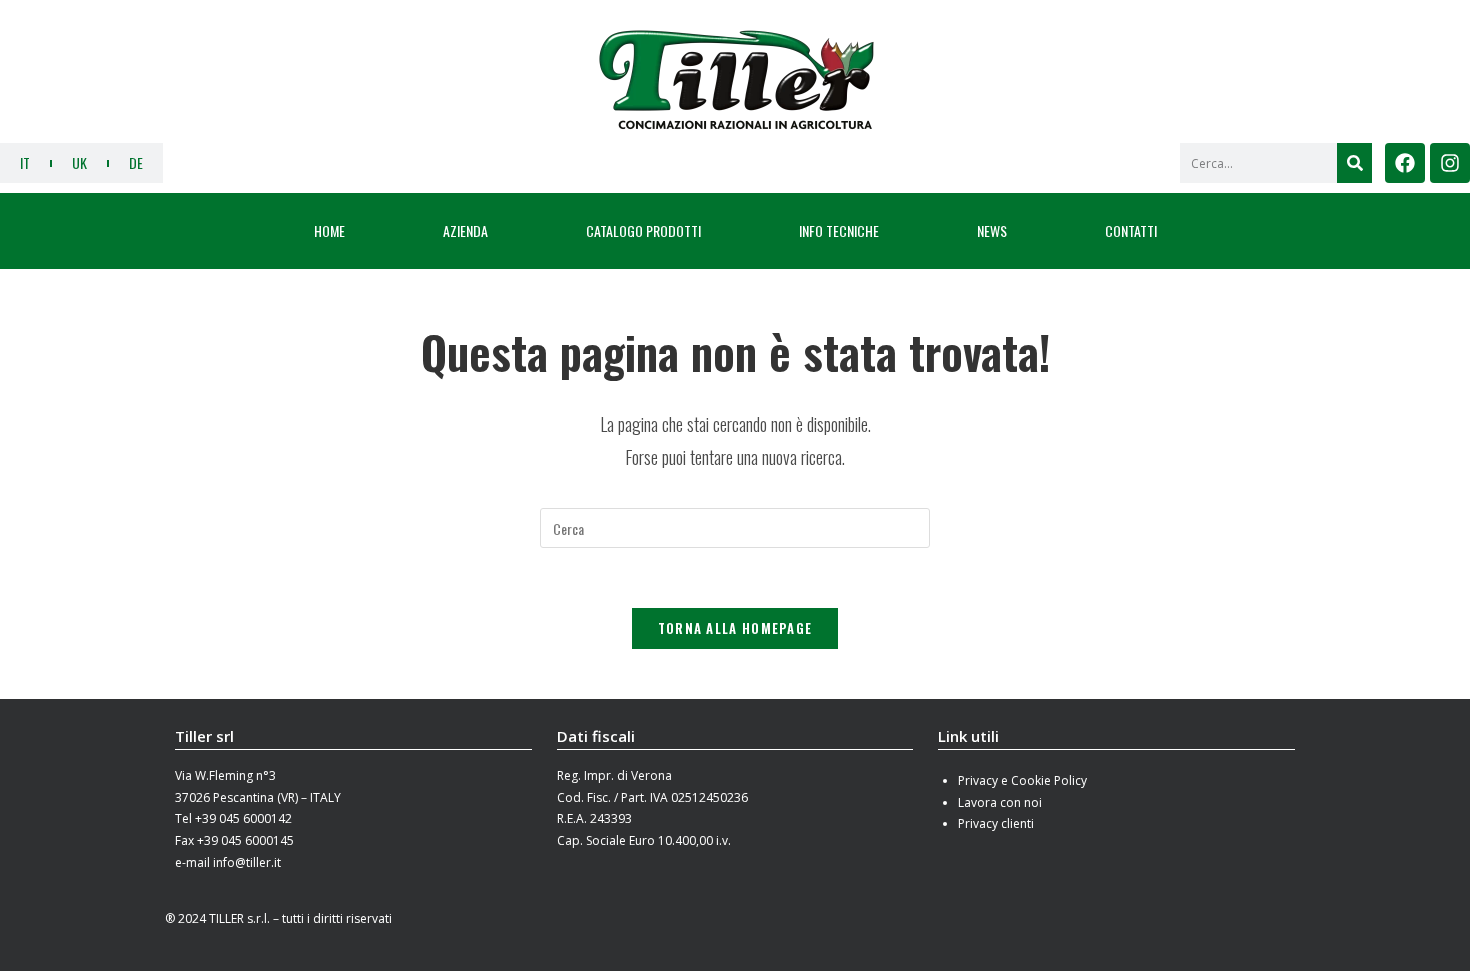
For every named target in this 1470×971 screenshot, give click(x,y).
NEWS (992, 230)
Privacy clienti (996, 823)
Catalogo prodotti (643, 230)
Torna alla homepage (735, 628)
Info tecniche (839, 230)
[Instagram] (1450, 163)
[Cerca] (1354, 163)
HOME (329, 230)
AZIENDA (465, 230)
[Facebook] (1405, 163)
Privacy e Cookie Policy (1022, 780)
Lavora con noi (1000, 802)
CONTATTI (1131, 230)
